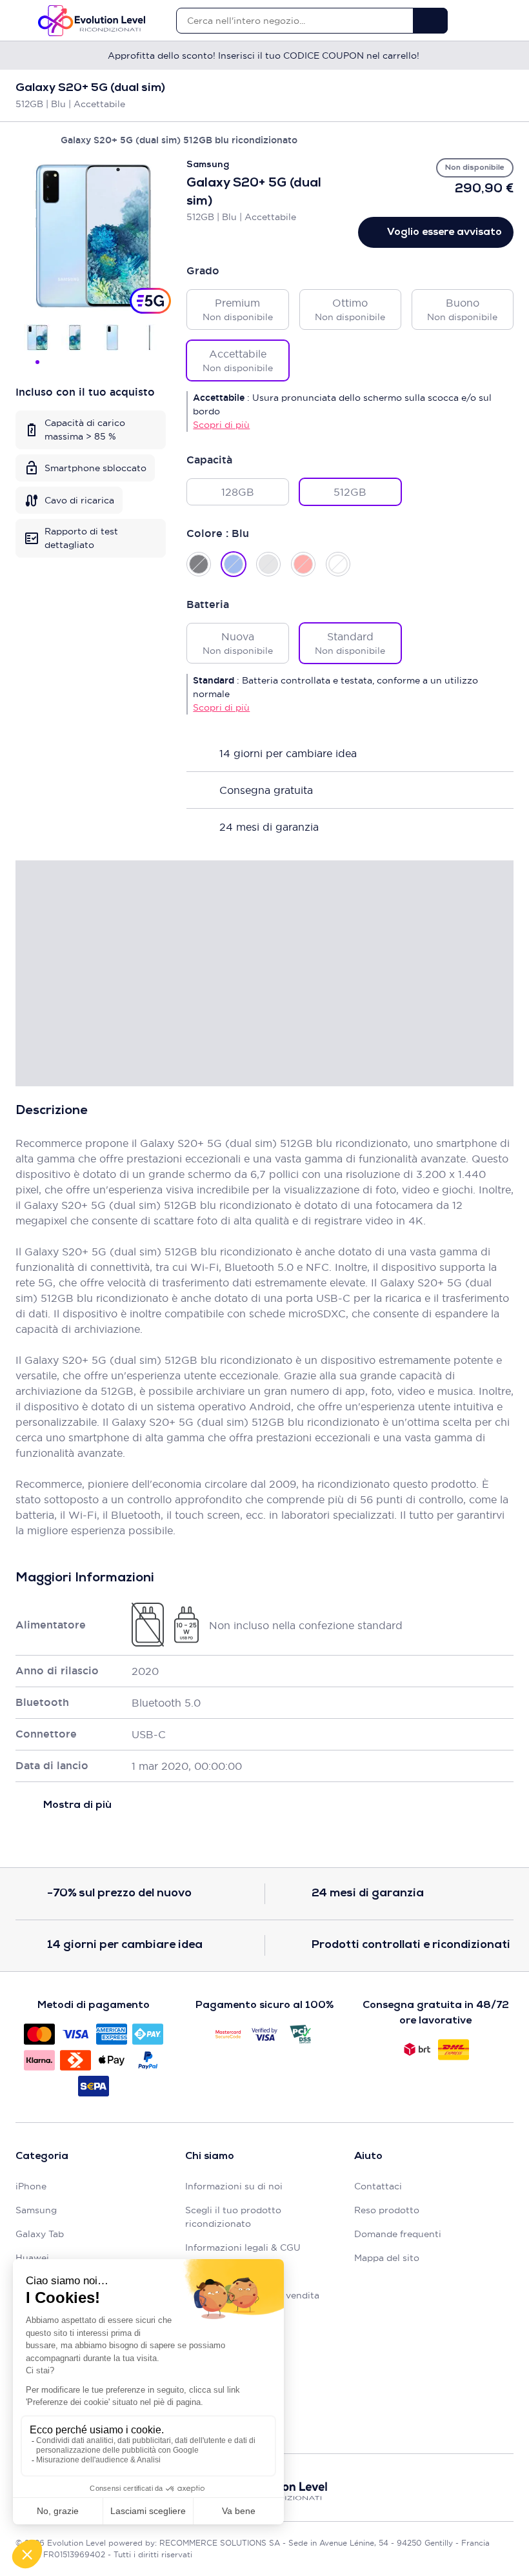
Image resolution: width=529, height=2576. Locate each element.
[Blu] (234, 564)
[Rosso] (303, 564)
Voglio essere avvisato (444, 232)
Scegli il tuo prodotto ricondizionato (233, 2217)
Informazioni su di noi (234, 2186)
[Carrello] (507, 21)
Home (22, 140)
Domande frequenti (398, 2234)
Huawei (32, 2258)
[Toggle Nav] (22, 21)
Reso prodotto (387, 2210)
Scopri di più (221, 425)
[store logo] (92, 21)
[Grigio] (268, 564)
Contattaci (378, 2186)
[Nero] (199, 564)
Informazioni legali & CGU (243, 2247)
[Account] (485, 21)
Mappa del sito (387, 2258)
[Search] (430, 21)
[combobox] (294, 21)
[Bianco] (338, 564)
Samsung (36, 2210)
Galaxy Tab (40, 2234)
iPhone (31, 2186)
